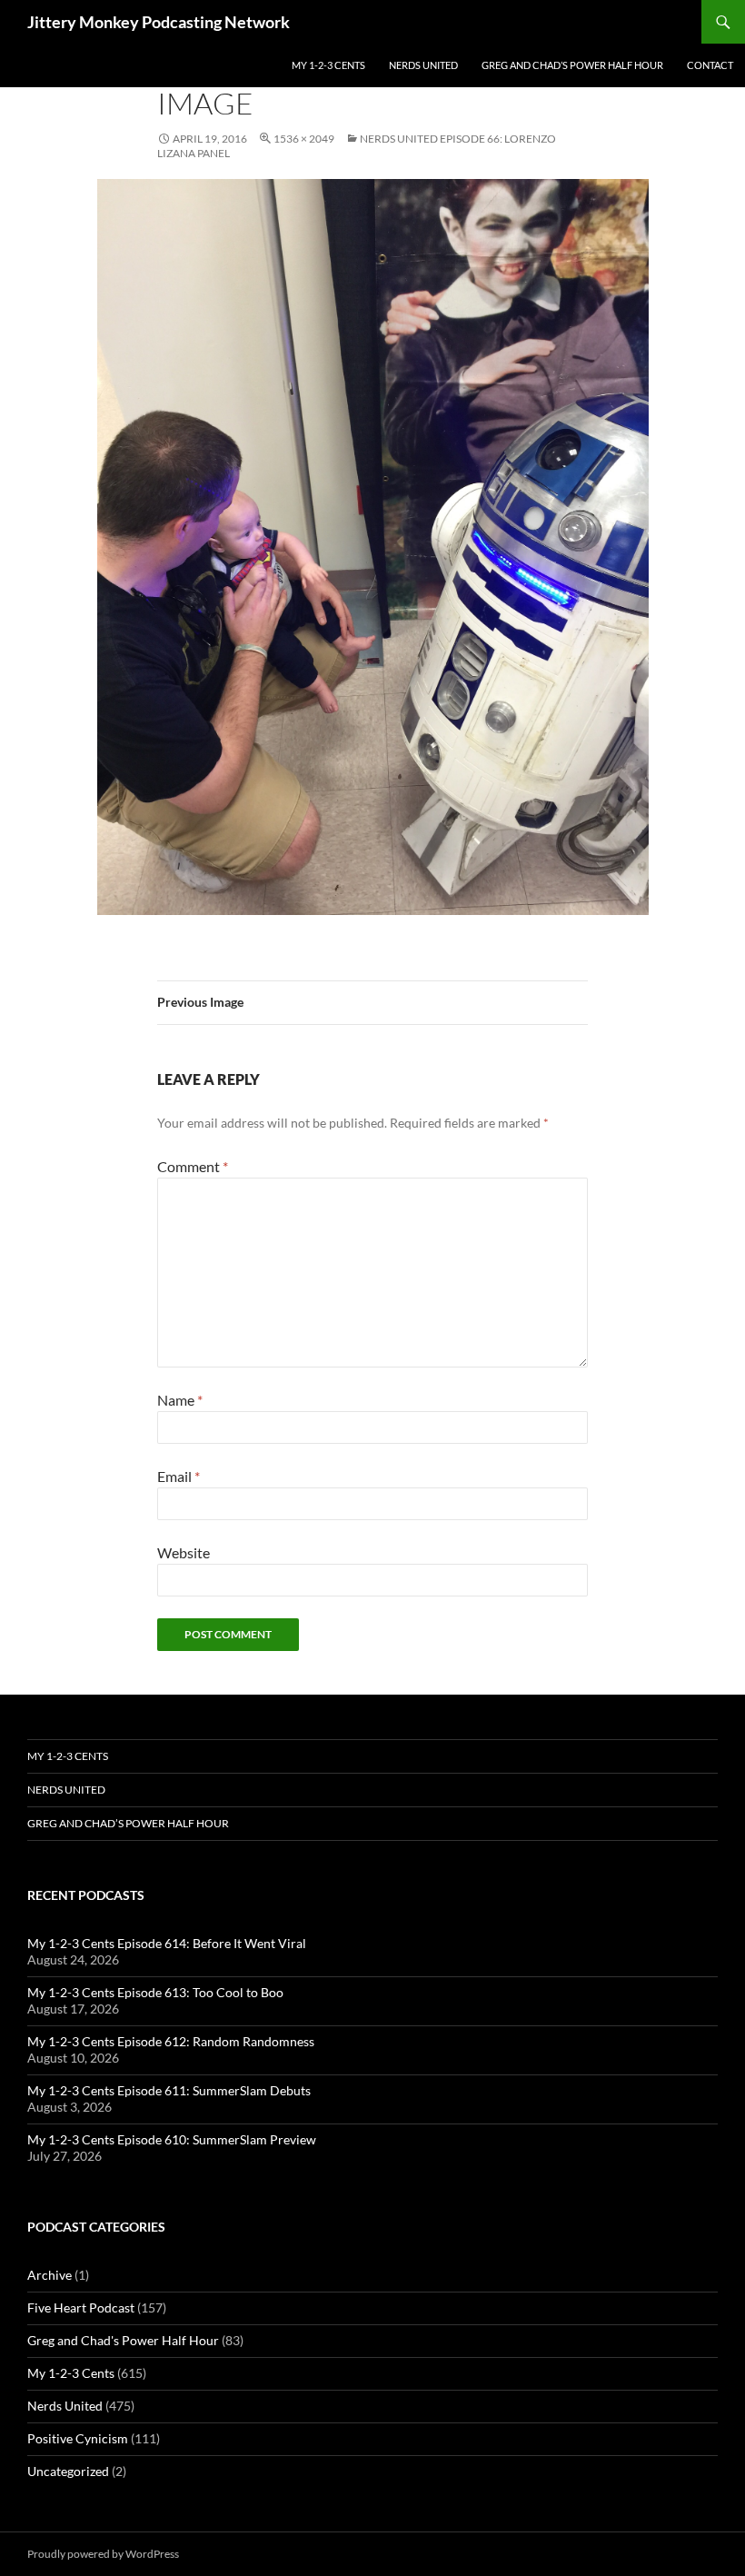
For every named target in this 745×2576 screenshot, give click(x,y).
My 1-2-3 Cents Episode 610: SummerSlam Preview (172, 2139)
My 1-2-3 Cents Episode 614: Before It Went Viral (167, 1943)
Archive (50, 2275)
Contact (710, 65)
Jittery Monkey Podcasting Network (159, 22)
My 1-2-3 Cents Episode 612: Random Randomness (171, 2041)
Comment (193, 1166)
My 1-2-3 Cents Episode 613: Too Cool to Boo (155, 1992)
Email (179, 1476)
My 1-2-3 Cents (328, 65)
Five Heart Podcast (81, 2307)
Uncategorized (68, 2471)
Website (184, 1552)
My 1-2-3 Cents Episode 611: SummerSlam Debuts (169, 2090)
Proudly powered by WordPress (103, 2554)
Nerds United (423, 65)
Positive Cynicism (78, 2438)
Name (180, 1400)
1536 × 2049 (304, 139)
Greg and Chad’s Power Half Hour (572, 65)
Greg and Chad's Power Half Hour (123, 2340)
